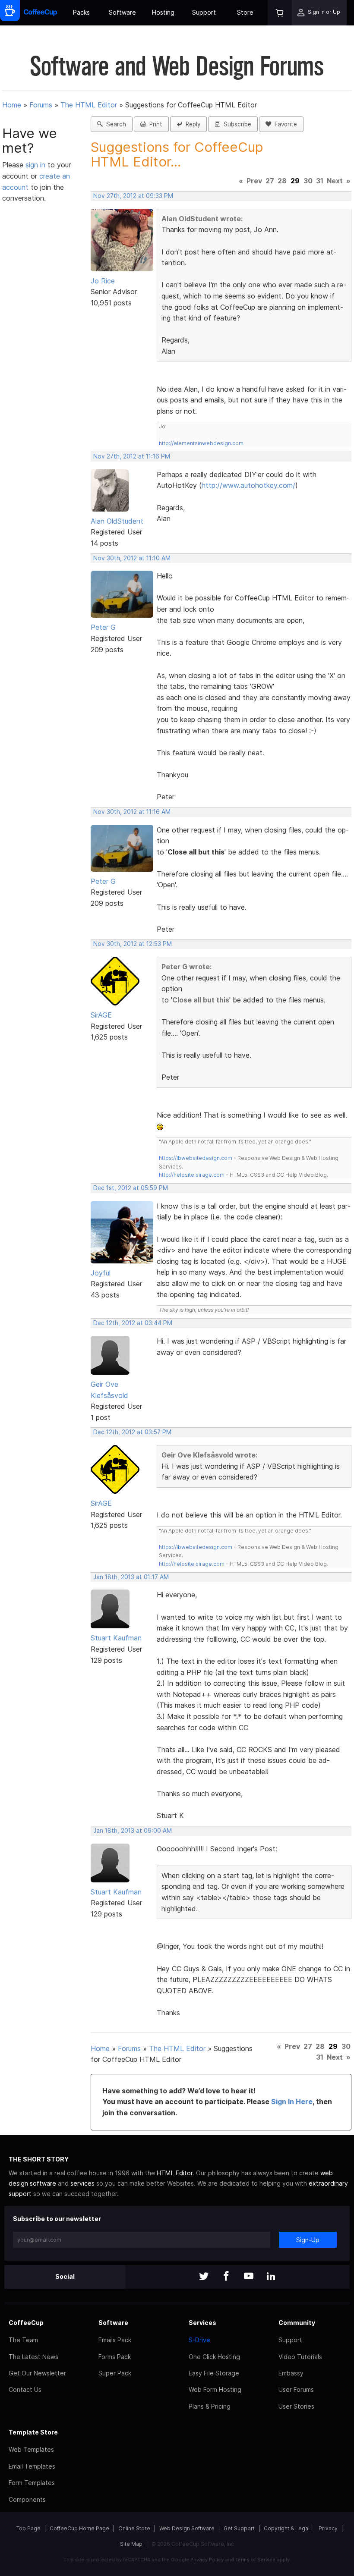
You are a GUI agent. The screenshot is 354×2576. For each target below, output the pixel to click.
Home (12, 105)
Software (122, 12)
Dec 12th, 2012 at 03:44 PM (133, 1323)
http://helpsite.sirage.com (192, 1175)
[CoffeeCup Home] (40, 13)
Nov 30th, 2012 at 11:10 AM (132, 558)
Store (245, 12)
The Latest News (33, 2357)
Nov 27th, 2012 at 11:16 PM (132, 456)
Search (114, 124)
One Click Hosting (214, 2357)
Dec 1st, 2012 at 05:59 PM (131, 1188)
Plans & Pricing (210, 2406)
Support (204, 12)
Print (154, 124)
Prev (254, 181)
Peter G (103, 627)
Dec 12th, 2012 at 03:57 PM (132, 1432)
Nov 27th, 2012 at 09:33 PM (133, 196)
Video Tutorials (300, 2357)
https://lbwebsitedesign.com (196, 1158)
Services (202, 2323)
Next (335, 181)
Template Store (33, 2432)
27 (270, 181)
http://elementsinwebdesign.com (201, 443)
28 (282, 181)
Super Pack (115, 2373)
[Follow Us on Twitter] (204, 2277)
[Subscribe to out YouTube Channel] (249, 2277)
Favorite (284, 124)
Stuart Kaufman (116, 1638)
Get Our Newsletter (37, 2373)
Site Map (131, 2544)
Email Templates (32, 2466)
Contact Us (25, 2389)
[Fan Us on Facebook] (226, 2277)
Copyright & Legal (287, 2528)
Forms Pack (115, 2357)
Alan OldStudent (117, 521)
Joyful (101, 1273)
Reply (191, 124)
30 (308, 181)
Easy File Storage (214, 2373)
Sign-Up (308, 2240)
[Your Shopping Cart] (280, 13)
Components (27, 2499)
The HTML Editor (89, 105)
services (82, 2183)
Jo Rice (103, 281)
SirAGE (101, 1015)
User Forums (296, 2389)
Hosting (163, 12)
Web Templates (31, 2449)
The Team (23, 2340)
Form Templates (32, 2483)
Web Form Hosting (215, 2389)
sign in (36, 165)
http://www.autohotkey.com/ (248, 485)
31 (320, 181)
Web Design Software (187, 2528)
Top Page (28, 2528)
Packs (81, 12)
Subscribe (236, 124)
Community (297, 2323)
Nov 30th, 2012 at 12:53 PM (133, 944)
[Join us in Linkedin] (271, 2277)
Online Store (134, 2528)
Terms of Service (255, 2560)
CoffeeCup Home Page (79, 2528)
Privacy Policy (207, 2560)
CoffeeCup (26, 2323)
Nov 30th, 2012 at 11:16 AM (132, 812)
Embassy (291, 2373)
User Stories (296, 2406)
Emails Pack (115, 2340)
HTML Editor (175, 2173)
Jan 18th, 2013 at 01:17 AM (131, 1577)
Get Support (239, 2528)
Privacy (328, 2528)
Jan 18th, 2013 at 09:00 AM (133, 1831)
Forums (41, 105)
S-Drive (199, 2340)
